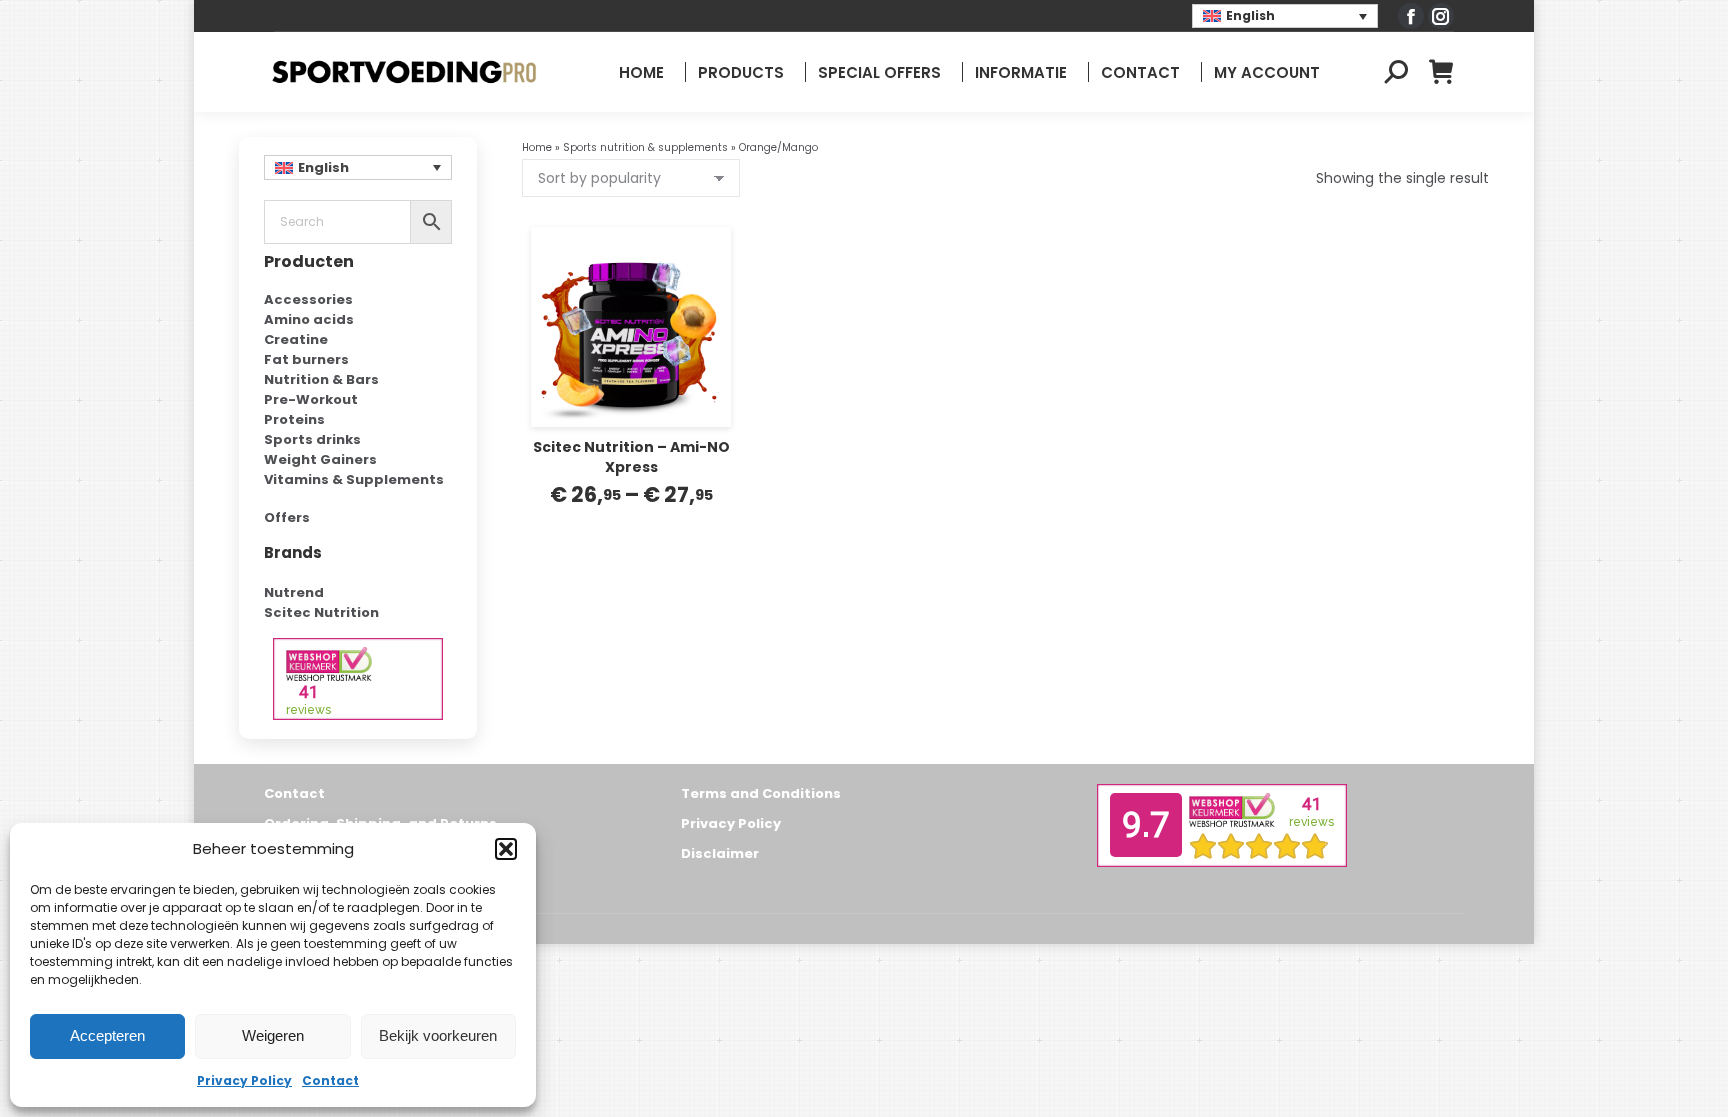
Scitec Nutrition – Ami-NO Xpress (631, 457)
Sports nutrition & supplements (645, 147)
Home (537, 147)
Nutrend (294, 592)
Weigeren (273, 1035)
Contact (330, 1080)
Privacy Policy (244, 1080)
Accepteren (107, 1035)
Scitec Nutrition (321, 612)
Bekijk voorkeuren (438, 1035)
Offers (287, 517)
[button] (506, 849)
